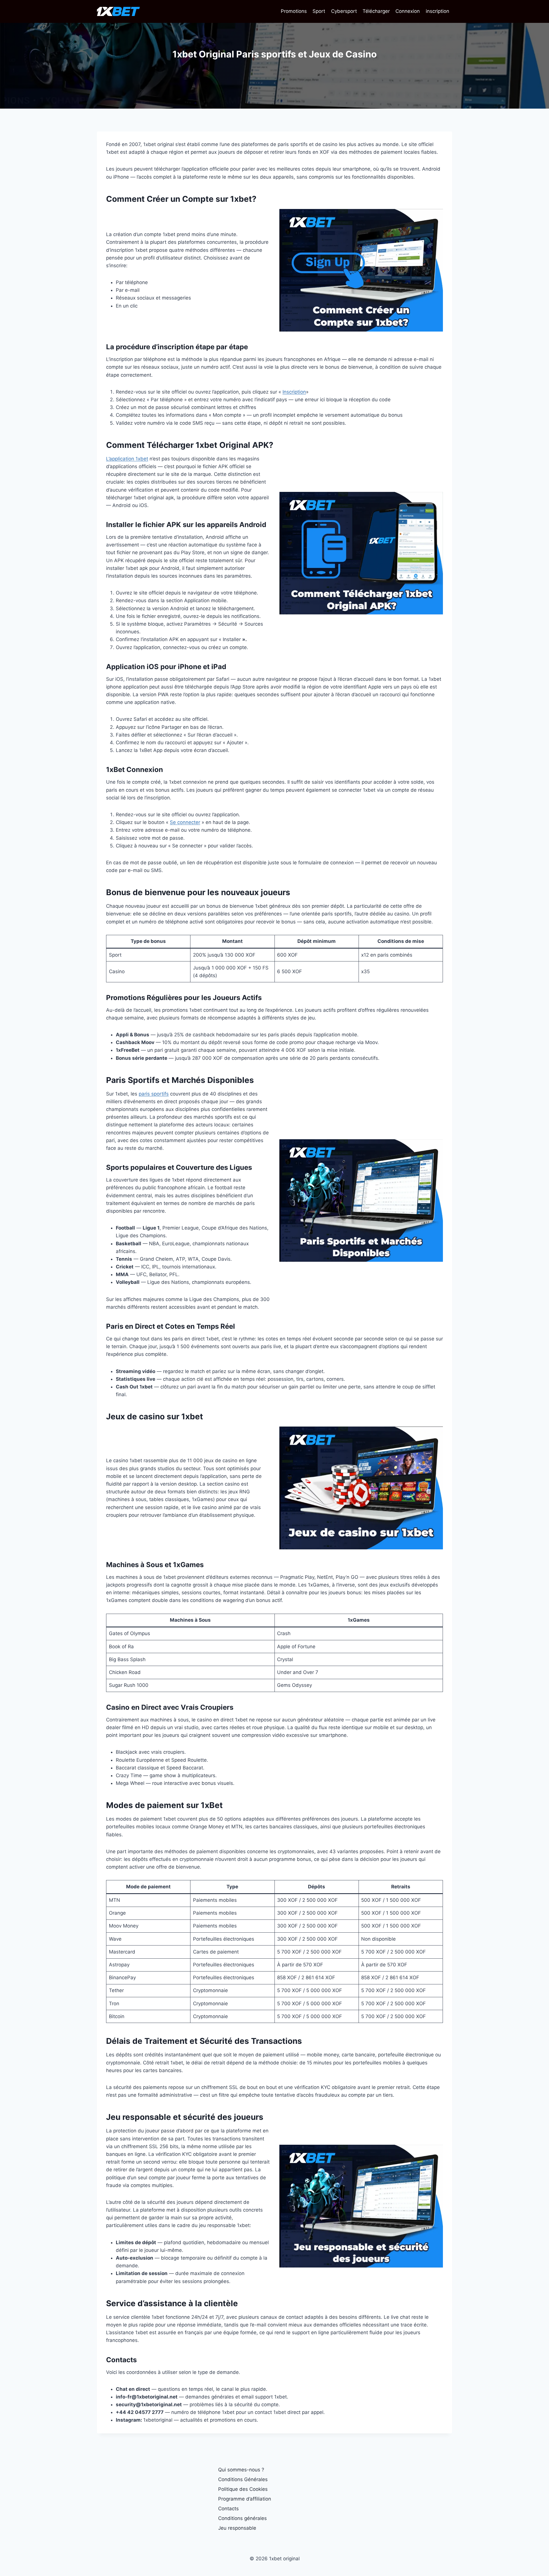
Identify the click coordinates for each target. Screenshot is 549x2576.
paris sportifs (154, 1094)
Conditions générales (242, 2518)
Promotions (294, 11)
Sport (319, 11)
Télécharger (376, 11)
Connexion (408, 11)
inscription (437, 11)
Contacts (228, 2509)
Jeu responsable (237, 2528)
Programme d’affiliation (245, 2499)
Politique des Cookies (243, 2489)
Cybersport (344, 11)
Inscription (294, 392)
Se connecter (185, 822)
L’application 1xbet (127, 459)
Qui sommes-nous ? (241, 2470)
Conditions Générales (243, 2479)
